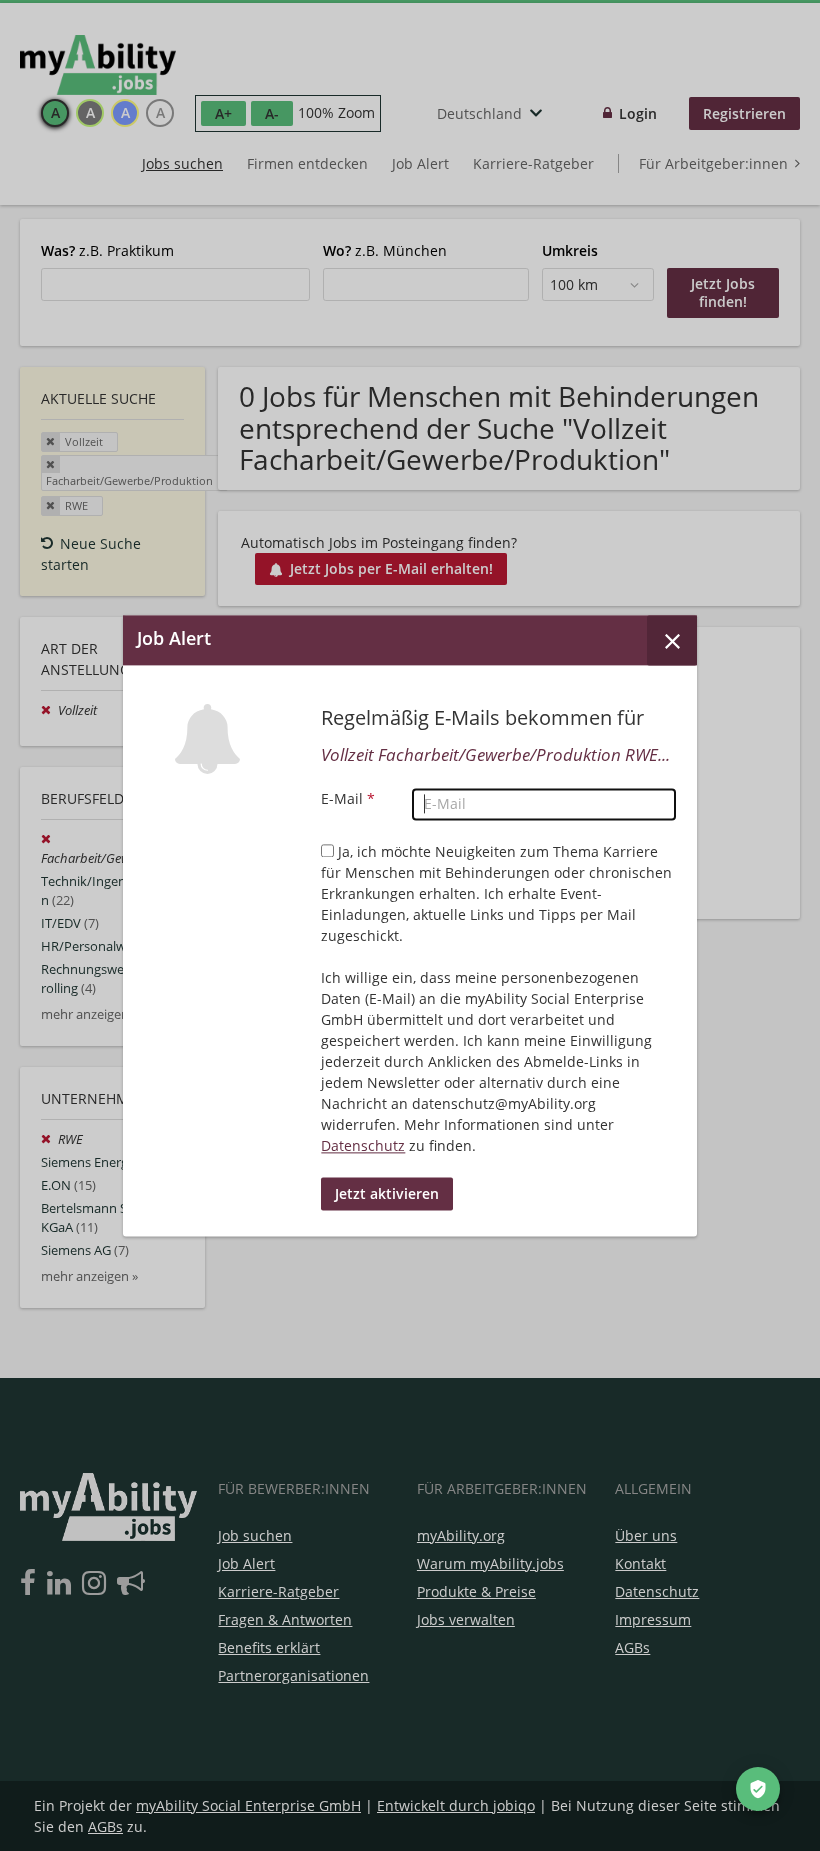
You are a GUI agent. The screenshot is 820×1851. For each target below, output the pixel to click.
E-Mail (348, 798)
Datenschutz (363, 1145)
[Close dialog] (672, 640)
